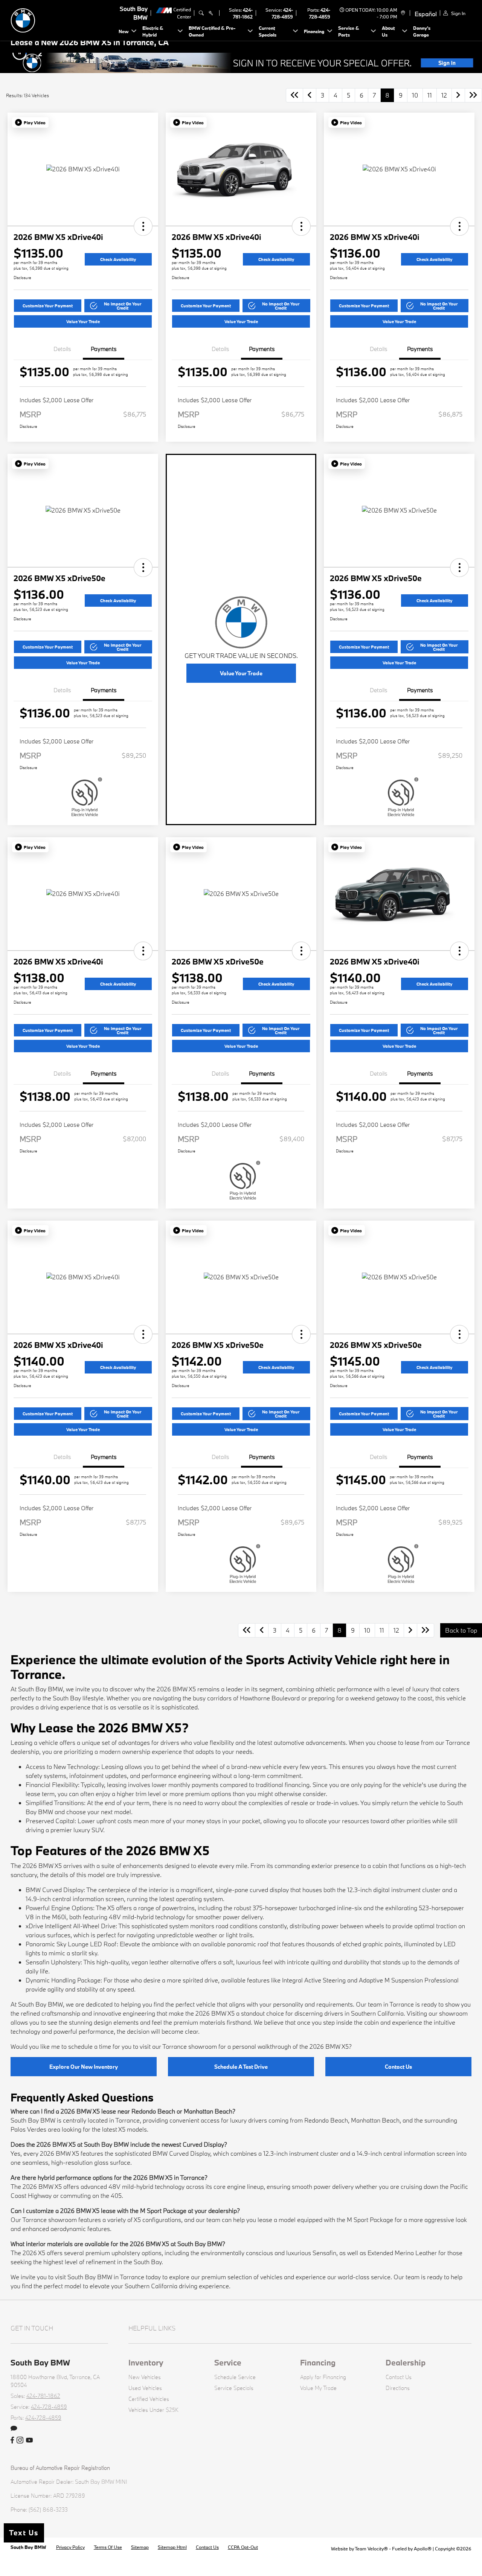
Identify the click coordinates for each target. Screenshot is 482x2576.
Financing (318, 2362)
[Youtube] (29, 2440)
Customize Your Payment (48, 306)
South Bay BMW (29, 2547)
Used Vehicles (145, 2388)
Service (228, 2362)
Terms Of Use (108, 2547)
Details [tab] (62, 349)
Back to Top (461, 1630)
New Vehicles (145, 2377)
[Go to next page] (458, 95)
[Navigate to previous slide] (6, 63)
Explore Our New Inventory (84, 2067)
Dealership (406, 2362)
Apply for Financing (323, 2377)
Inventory (146, 2362)
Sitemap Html (172, 2547)
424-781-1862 (43, 2396)
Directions (398, 2388)
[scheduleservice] (211, 13)
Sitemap (140, 2547)
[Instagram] (20, 2440)
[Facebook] (12, 2440)
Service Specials (234, 2388)
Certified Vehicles (149, 2399)
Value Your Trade (83, 321)
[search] (201, 13)
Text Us (24, 2533)
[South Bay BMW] (63, 19)
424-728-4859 (49, 2407)
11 (430, 95)
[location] (402, 13)
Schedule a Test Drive (241, 2067)
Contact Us (398, 2067)
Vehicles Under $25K (153, 2410)
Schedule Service (235, 2377)
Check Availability (118, 259)
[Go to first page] (294, 95)
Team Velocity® (371, 2549)
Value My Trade (318, 2388)
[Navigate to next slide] (476, 63)
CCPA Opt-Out (243, 2547)
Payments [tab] (104, 349)
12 (444, 95)
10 (415, 95)
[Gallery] (241, 63)
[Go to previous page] (310, 95)
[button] (30, 122)
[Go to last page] (473, 95)
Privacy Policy (70, 2547)
